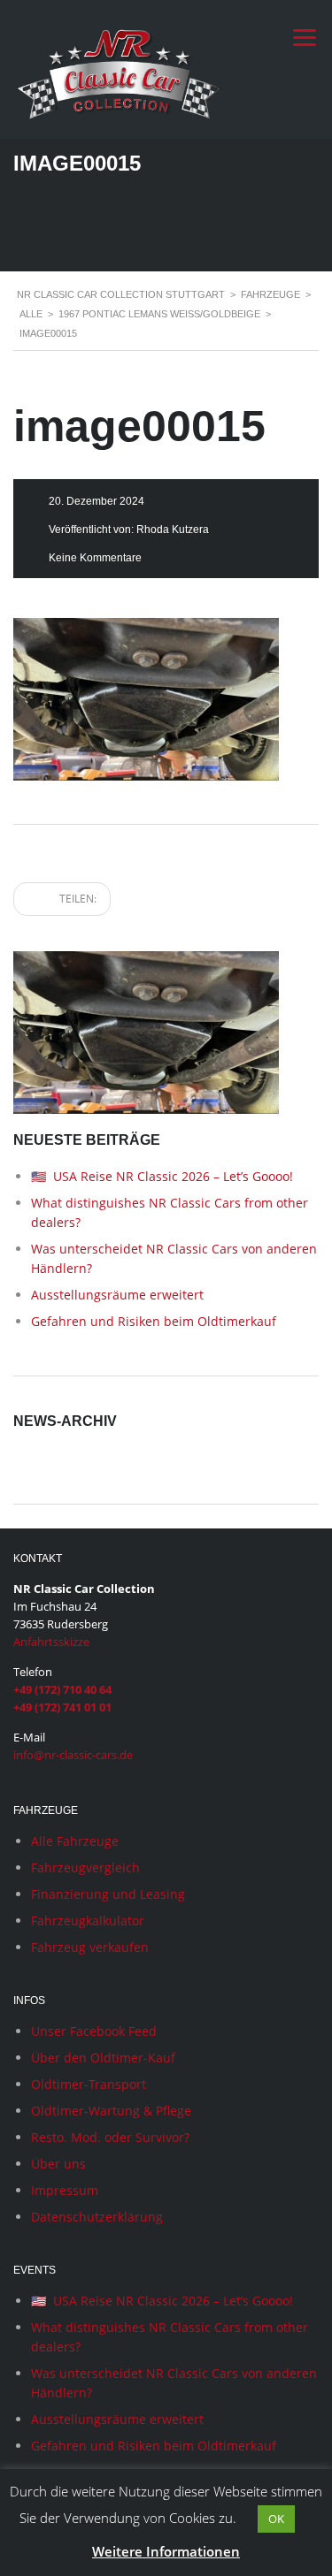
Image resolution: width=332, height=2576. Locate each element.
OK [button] (276, 2519)
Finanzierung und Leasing (108, 1894)
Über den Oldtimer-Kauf (103, 2058)
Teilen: (77, 899)
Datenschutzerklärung (97, 2217)
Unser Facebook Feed (94, 2031)
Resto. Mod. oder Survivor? (110, 2137)
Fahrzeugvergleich (85, 1867)
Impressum (65, 2190)
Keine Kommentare (95, 558)
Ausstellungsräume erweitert (117, 1295)
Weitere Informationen (166, 2551)
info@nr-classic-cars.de (73, 1755)
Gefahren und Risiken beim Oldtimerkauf (154, 1321)
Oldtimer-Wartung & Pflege (111, 2111)
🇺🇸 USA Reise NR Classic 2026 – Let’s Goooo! (162, 1176)
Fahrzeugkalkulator (88, 1921)
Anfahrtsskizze (51, 1642)
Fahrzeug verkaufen (90, 1947)
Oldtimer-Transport (89, 2084)
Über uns (58, 2164)
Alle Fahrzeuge (75, 1841)
